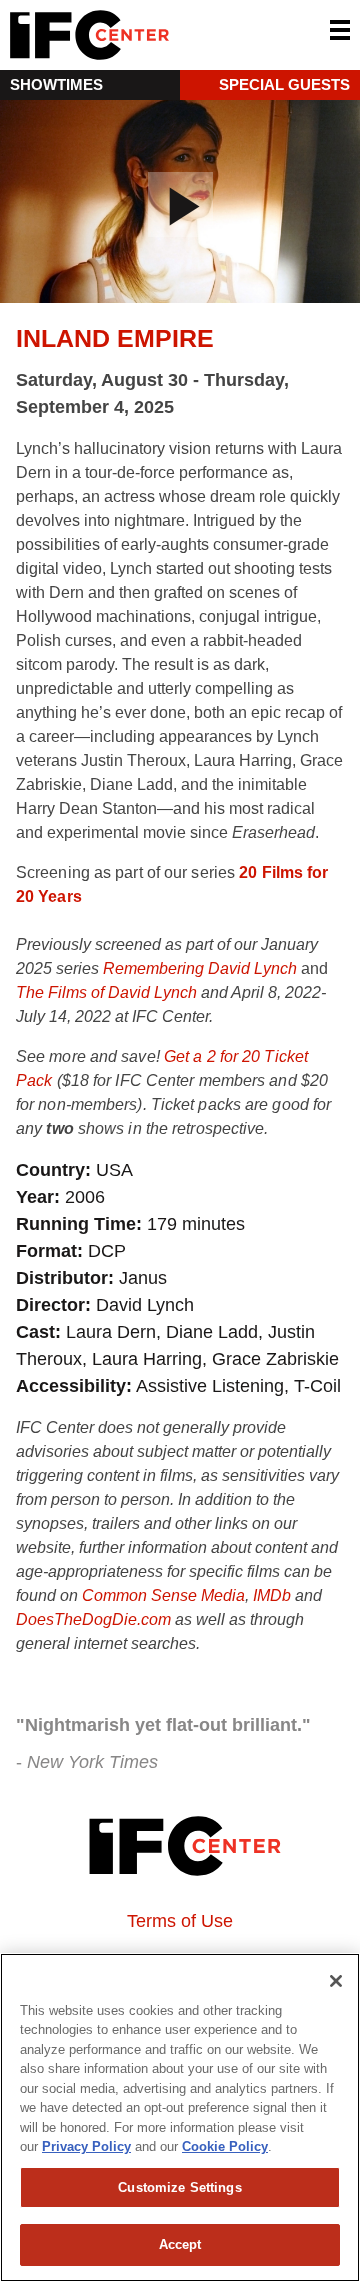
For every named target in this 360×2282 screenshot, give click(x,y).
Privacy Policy (86, 2146)
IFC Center (165, 35)
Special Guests (284, 84)
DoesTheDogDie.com (93, 1619)
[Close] (336, 1981)
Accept (180, 2244)
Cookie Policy (225, 2146)
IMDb (272, 1595)
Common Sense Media (163, 1595)
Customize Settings (179, 2187)
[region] (180, 2117)
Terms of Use (180, 1921)
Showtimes (56, 84)
